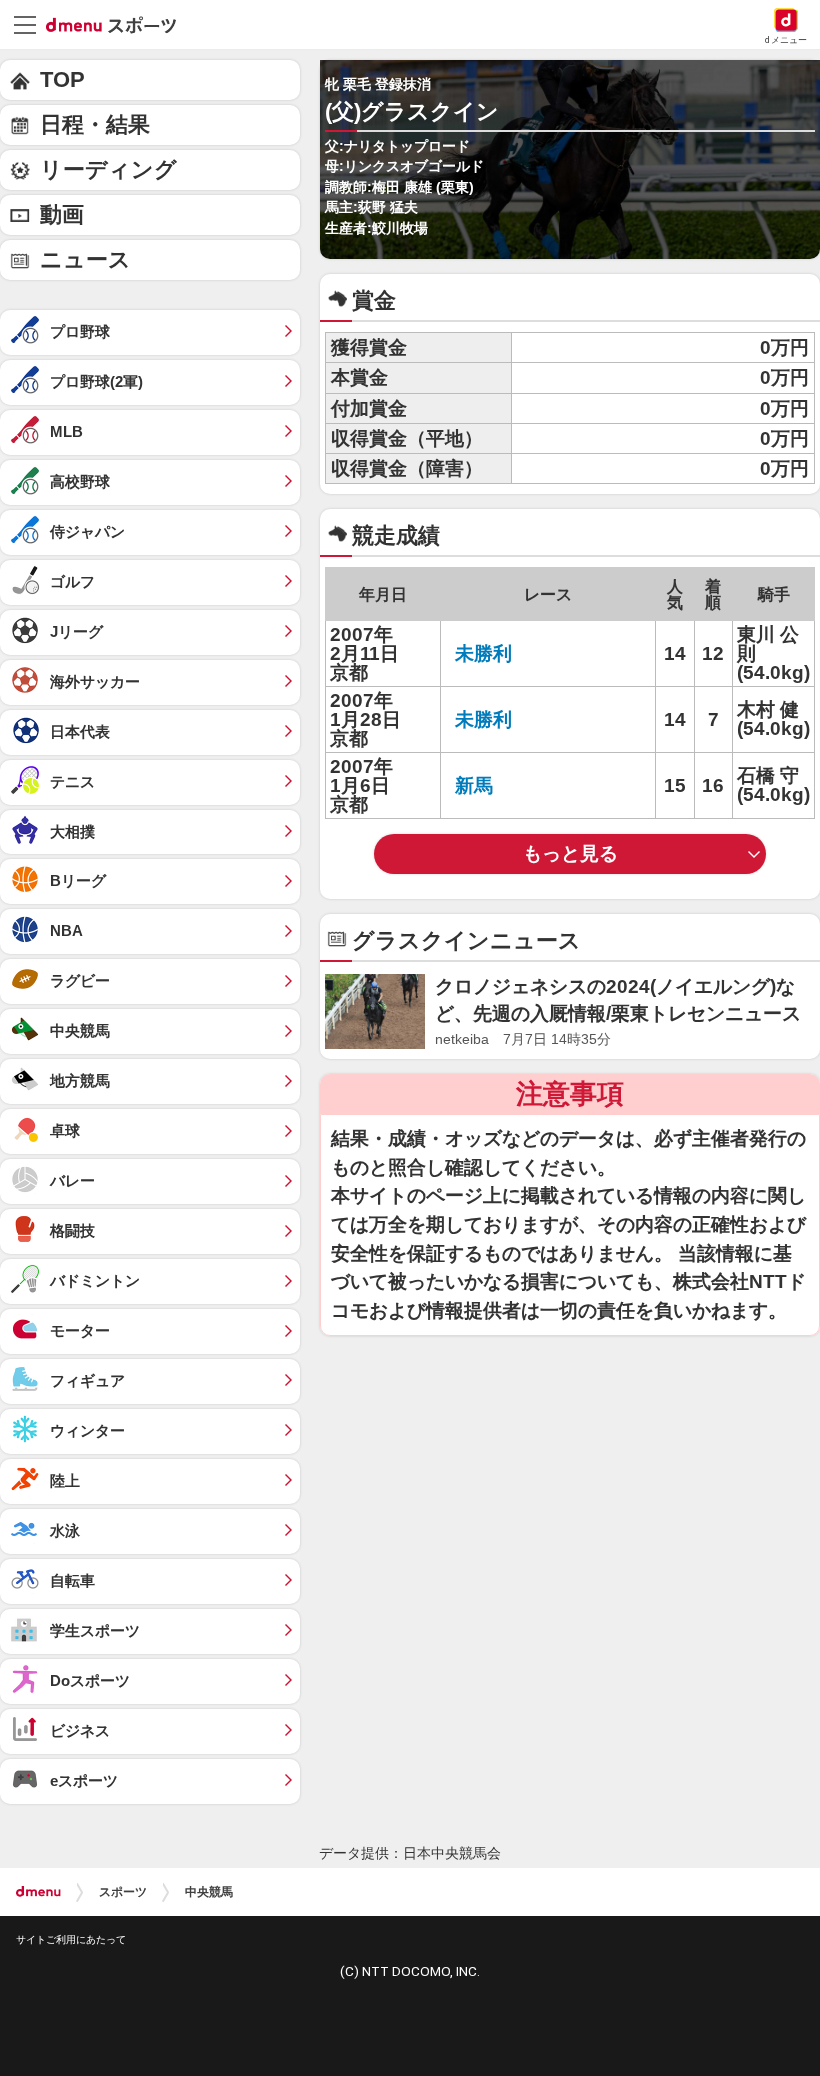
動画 (62, 214)
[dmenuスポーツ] (118, 24)
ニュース (85, 259)
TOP (62, 79)
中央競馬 (209, 1892)
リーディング (108, 169)
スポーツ (123, 1892)
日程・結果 (95, 124)
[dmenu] (38, 1892)
